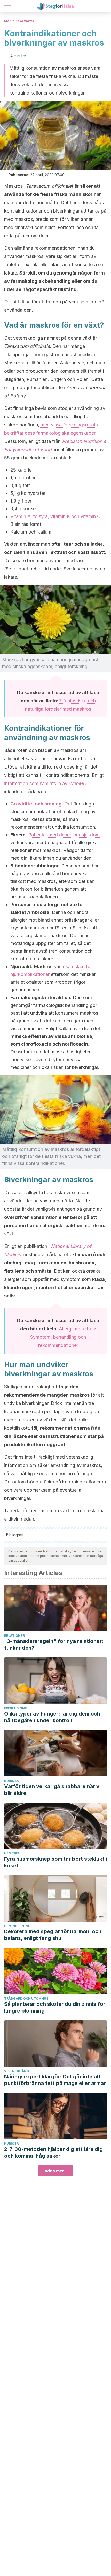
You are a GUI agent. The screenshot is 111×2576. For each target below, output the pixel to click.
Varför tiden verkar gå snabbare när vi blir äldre (52, 1790)
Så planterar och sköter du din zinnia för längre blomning (55, 2007)
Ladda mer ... (56, 2171)
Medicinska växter (19, 21)
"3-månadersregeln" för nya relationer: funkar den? (54, 1645)
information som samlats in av (45, 783)
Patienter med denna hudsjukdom (64, 835)
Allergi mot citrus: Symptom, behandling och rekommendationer (63, 1337)
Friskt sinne (15, 1708)
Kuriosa (11, 1781)
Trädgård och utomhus (26, 1998)
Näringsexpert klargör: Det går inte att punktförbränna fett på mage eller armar (55, 2080)
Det (41, 804)
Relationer (14, 1636)
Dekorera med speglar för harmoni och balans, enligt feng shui (53, 1935)
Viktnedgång (17, 2071)
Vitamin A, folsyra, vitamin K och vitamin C (55, 516)
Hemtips (12, 1853)
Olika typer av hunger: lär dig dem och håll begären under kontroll (52, 1717)
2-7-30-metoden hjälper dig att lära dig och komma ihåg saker (53, 2152)
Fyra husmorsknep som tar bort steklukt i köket (55, 1862)
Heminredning (17, 1926)
